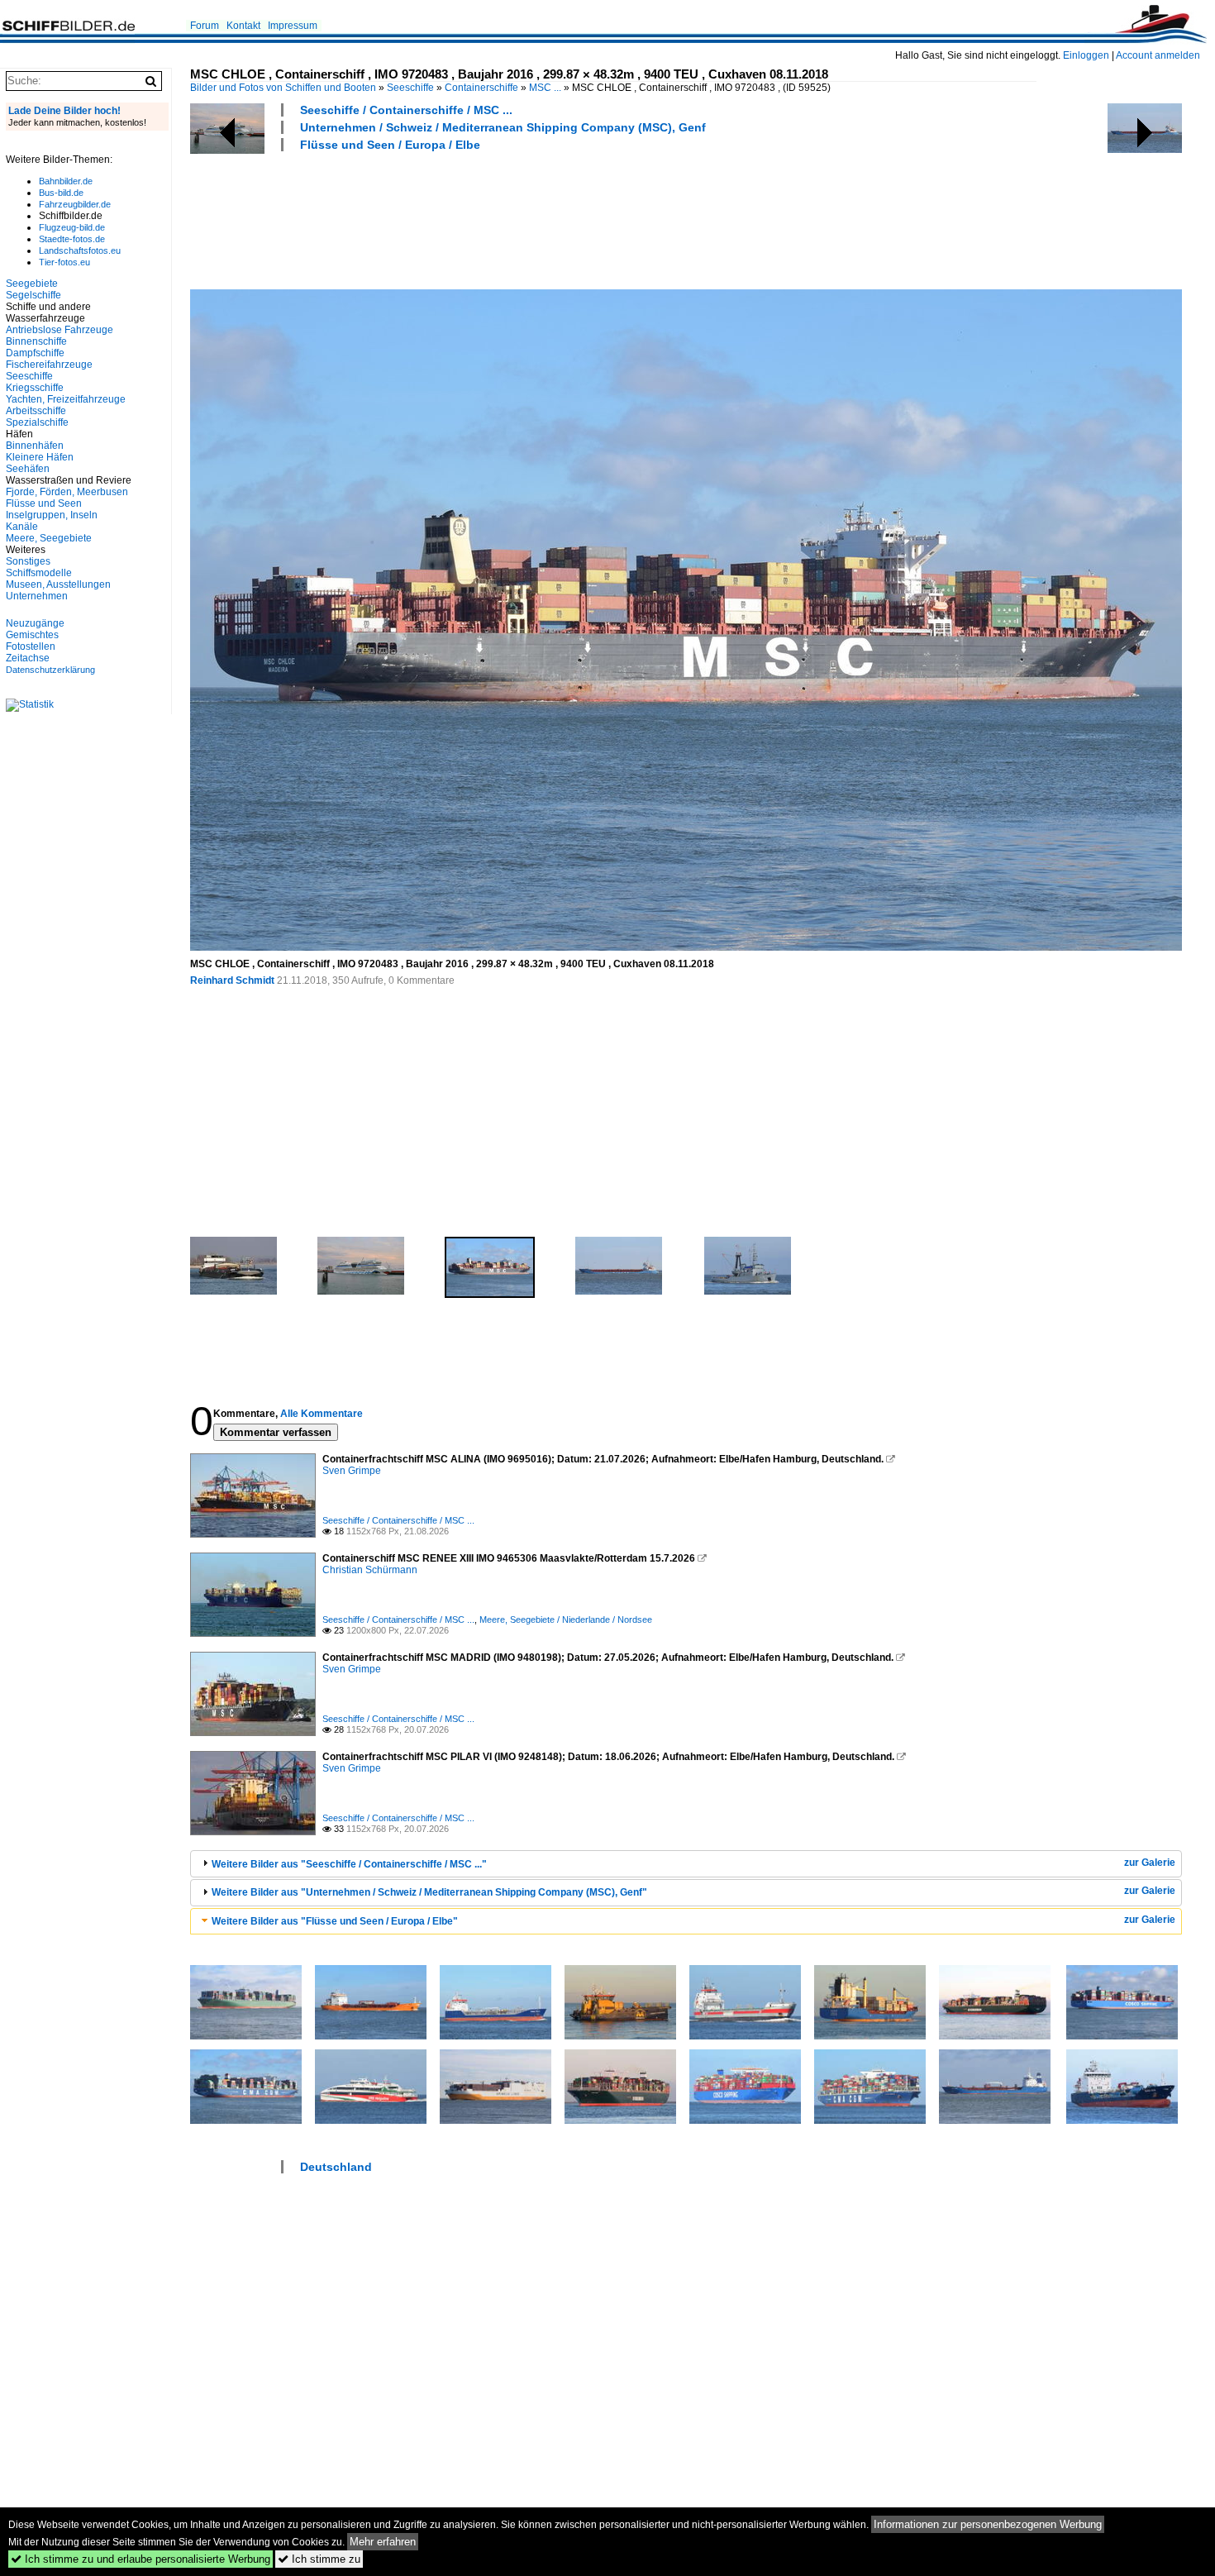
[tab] (686, 1864)
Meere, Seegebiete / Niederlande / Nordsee (566, 1620)
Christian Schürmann (370, 1570)
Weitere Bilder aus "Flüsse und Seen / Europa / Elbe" (335, 1921)
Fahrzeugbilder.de (75, 204)
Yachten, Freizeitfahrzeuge (66, 399)
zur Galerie (1150, 1863)
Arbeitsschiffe (36, 411)
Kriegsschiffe (35, 388)
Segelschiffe (33, 295)
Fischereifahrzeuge (49, 365)
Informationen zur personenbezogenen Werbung (988, 2524)
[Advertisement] (491, 218)
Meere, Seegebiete (49, 538)
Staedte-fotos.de (72, 239)
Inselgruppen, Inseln (52, 515)
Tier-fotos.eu (64, 262)
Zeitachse (28, 658)
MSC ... (545, 88)
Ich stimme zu (319, 2559)
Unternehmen (37, 596)
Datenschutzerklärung (50, 670)
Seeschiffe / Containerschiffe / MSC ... (406, 110)
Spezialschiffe (37, 422)
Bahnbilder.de (66, 181)
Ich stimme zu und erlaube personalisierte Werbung (141, 2559)
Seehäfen (28, 469)
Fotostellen (31, 646)
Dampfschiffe (35, 353)
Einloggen (1086, 55)
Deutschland (336, 2167)
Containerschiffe (481, 88)
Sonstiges (28, 561)
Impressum (293, 26)
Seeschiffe (410, 88)
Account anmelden (1158, 55)
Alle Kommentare (322, 1414)
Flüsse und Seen (44, 503)
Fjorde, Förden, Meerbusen (67, 492)
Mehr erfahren (383, 2542)
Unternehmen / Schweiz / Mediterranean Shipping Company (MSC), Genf (503, 127)
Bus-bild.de (61, 193)
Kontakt (243, 26)
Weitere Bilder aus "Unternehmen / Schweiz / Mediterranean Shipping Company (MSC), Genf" (429, 1892)
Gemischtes (32, 635)
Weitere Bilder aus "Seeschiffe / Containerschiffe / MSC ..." (349, 1864)
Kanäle (22, 527)
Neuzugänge (35, 623)
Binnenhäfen (35, 446)
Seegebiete (32, 284)
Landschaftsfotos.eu (80, 250)
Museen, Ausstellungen (58, 584)
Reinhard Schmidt (232, 980)
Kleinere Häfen (40, 457)
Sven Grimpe (352, 1471)
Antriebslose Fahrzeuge (60, 330)
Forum (205, 26)
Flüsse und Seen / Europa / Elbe (390, 145)
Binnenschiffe (36, 341)
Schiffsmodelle (39, 573)
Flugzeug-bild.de (72, 227)
